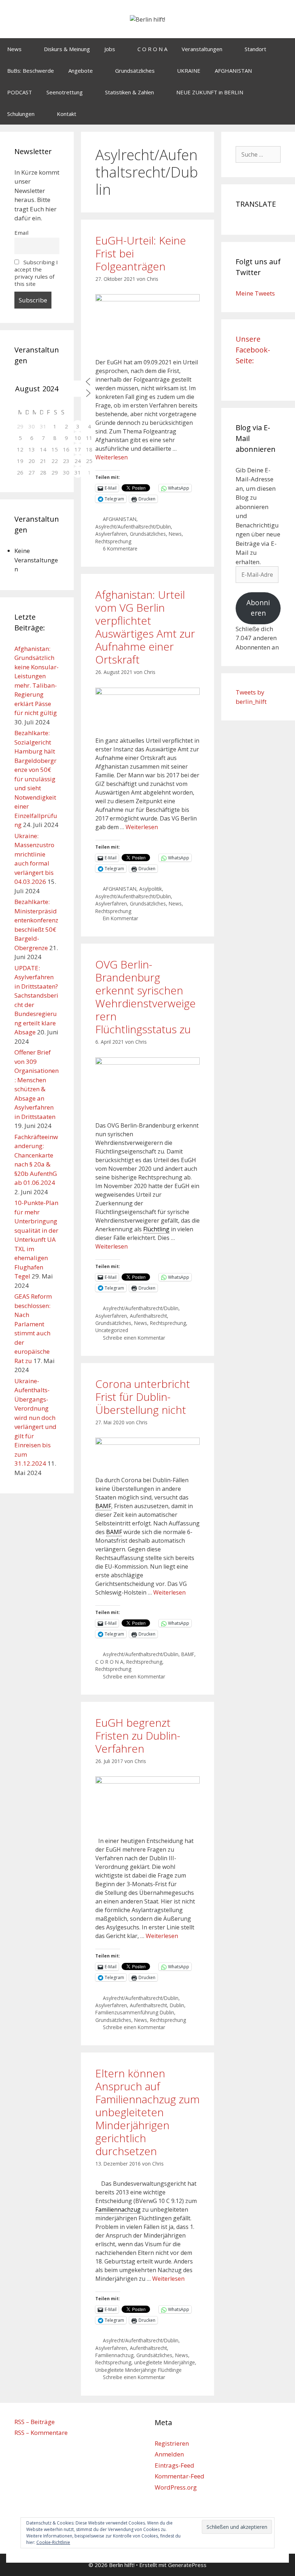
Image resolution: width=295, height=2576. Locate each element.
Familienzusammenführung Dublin (135, 2012)
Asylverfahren (111, 534)
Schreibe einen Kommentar (134, 1338)
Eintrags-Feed (174, 2465)
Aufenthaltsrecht (148, 1316)
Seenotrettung (65, 92)
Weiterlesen (112, 457)
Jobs (110, 49)
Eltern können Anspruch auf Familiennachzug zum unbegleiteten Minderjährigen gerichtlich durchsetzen (147, 2112)
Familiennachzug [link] (118, 2209)
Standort (255, 49)
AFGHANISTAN (233, 71)
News (14, 49)
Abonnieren (258, 608)
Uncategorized (112, 1330)
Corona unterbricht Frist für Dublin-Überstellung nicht (143, 1397)
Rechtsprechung (113, 541)
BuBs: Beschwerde (31, 71)
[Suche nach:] (258, 154)
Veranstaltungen (202, 49)
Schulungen (21, 114)
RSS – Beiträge (35, 2422)
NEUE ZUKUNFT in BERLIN (210, 92)
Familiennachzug (114, 2355)
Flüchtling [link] (156, 1229)
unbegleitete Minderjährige (165, 2362)
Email (21, 233)
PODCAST (20, 92)
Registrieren (172, 2443)
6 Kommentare (120, 549)
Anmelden (169, 2454)
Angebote (81, 71)
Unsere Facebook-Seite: (253, 350)
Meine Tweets (255, 293)
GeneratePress (187, 2565)
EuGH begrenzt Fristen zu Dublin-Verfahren (138, 1736)
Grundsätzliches (135, 71)
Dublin (177, 2005)
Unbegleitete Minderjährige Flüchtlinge (139, 2370)
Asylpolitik (151, 889)
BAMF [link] (103, 1506)
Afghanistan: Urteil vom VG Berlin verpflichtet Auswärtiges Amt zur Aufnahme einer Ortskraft (145, 627)
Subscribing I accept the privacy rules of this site (36, 273)
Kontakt (67, 114)
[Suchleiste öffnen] (284, 114)
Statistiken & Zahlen (130, 92)
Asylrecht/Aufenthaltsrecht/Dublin (133, 527)
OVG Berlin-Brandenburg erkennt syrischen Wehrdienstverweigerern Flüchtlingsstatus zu (146, 997)
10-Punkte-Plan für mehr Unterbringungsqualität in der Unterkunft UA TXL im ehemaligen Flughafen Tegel (36, 1239)
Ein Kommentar (121, 918)
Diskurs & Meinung (67, 49)
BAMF (188, 1654)
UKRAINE (189, 71)
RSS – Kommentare (41, 2433)
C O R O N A (152, 49)
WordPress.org (176, 2487)
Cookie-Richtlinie (53, 2542)
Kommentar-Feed (180, 2476)
